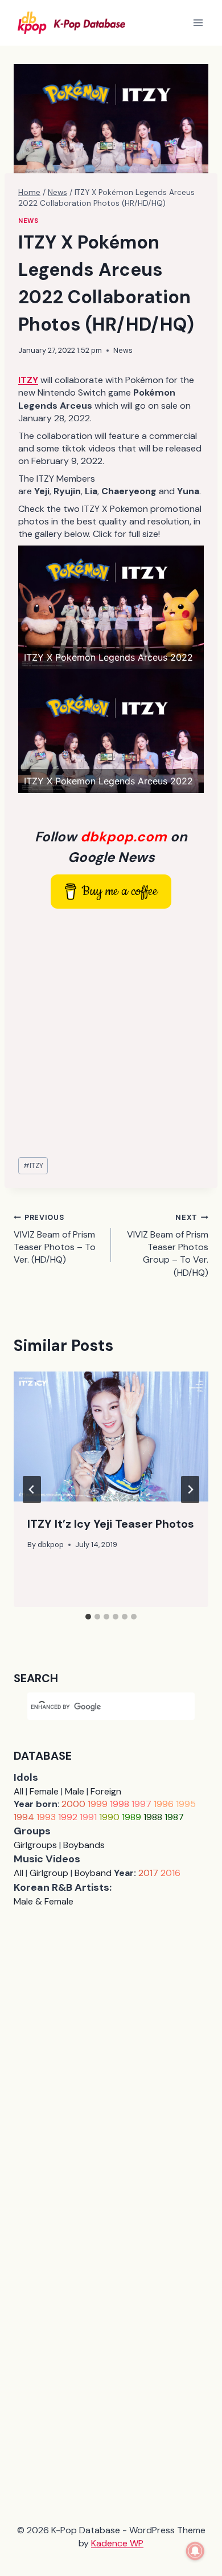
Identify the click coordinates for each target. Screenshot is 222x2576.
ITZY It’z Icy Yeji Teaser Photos (111, 1524)
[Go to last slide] (32, 1490)
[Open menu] (198, 23)
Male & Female (44, 1901)
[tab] (88, 1617)
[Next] (190, 1490)
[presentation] (111, 1436)
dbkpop (51, 1545)
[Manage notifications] (195, 2551)
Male (75, 1791)
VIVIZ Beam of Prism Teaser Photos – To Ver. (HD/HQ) (55, 1239)
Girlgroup (49, 1873)
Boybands (84, 1845)
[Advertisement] (111, 1033)
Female (44, 1791)
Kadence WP (117, 2543)
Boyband (93, 1873)
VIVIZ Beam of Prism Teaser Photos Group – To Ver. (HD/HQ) (168, 1246)
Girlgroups (35, 1845)
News (28, 221)
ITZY (33, 1165)
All (18, 1791)
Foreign (106, 1791)
